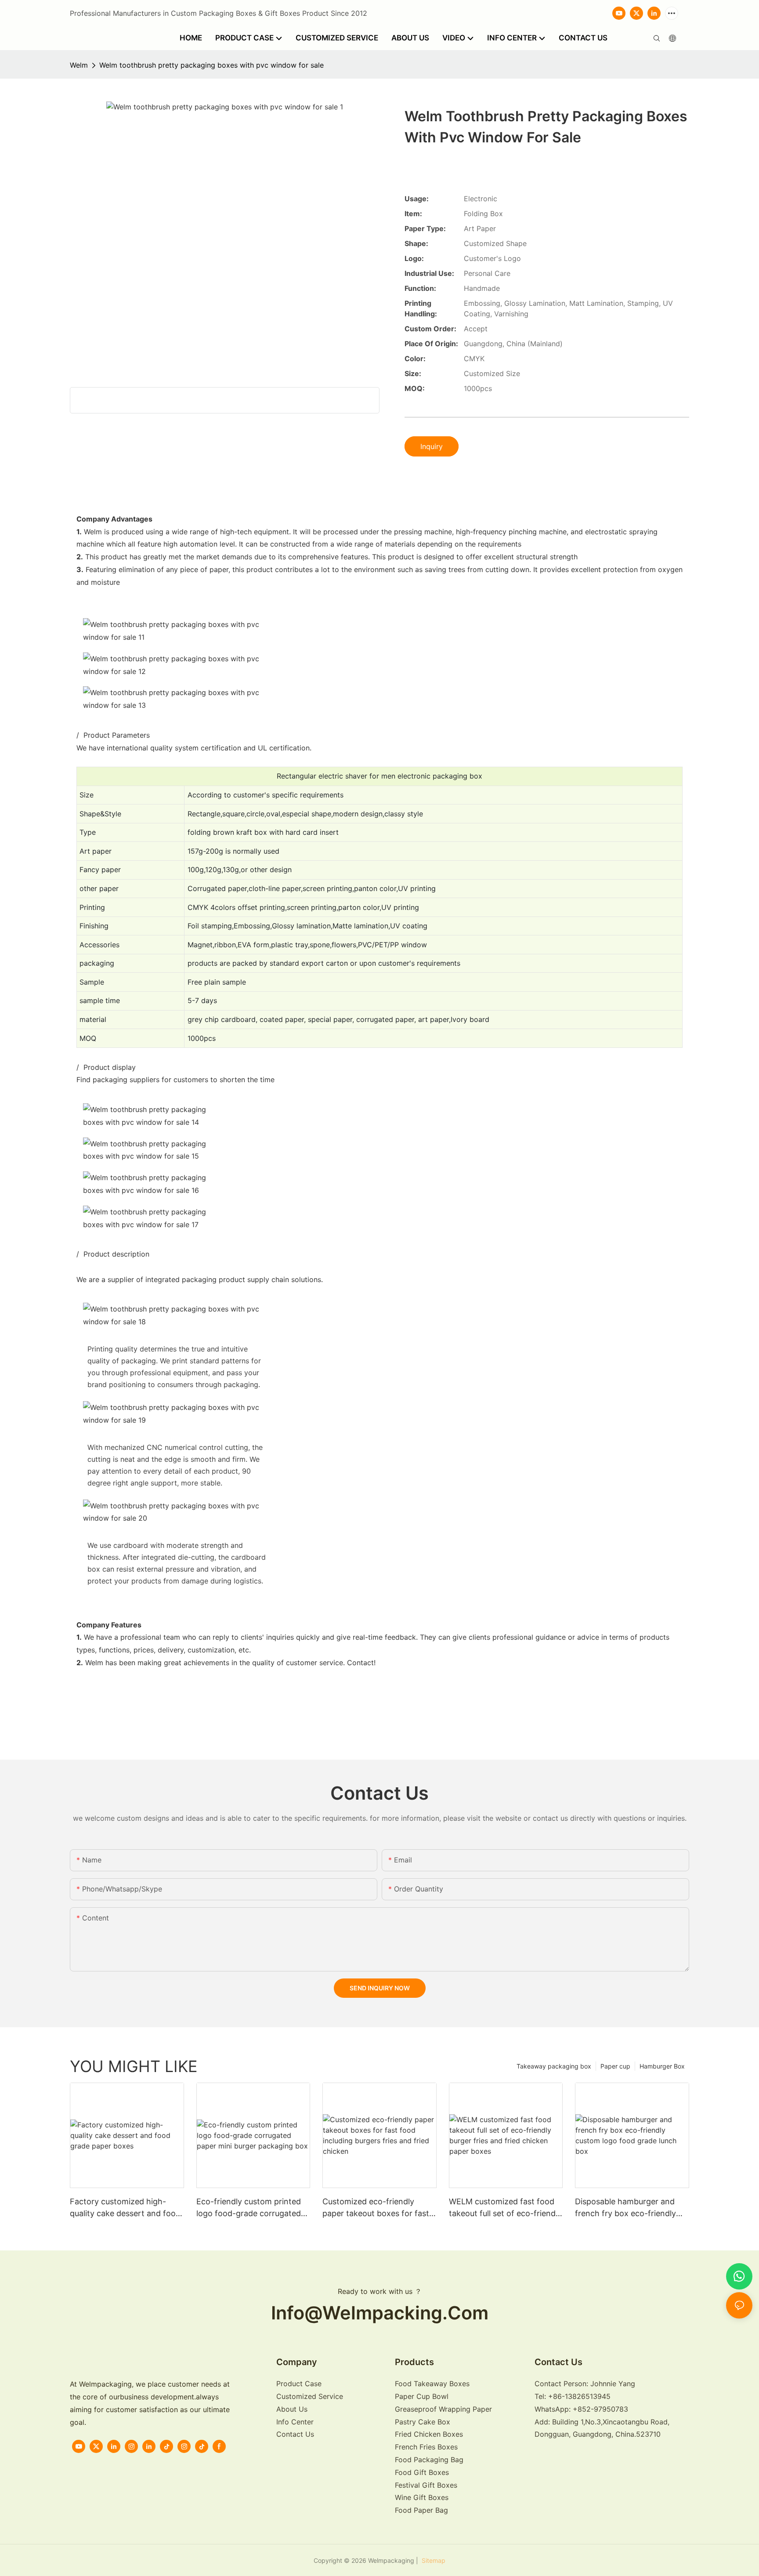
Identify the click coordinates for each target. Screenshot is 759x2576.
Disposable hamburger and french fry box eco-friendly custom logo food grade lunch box (631, 2208)
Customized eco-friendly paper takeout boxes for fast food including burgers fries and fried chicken (376, 2208)
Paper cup (615, 2066)
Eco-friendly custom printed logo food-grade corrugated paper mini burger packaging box (250, 2208)
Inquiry (432, 446)
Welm (79, 65)
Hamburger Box (662, 2066)
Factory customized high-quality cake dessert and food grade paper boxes (125, 2208)
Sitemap (433, 2560)
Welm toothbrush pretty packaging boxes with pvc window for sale (211, 65)
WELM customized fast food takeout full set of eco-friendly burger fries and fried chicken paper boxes (505, 2208)
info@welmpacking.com (380, 2313)
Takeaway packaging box (554, 2066)
